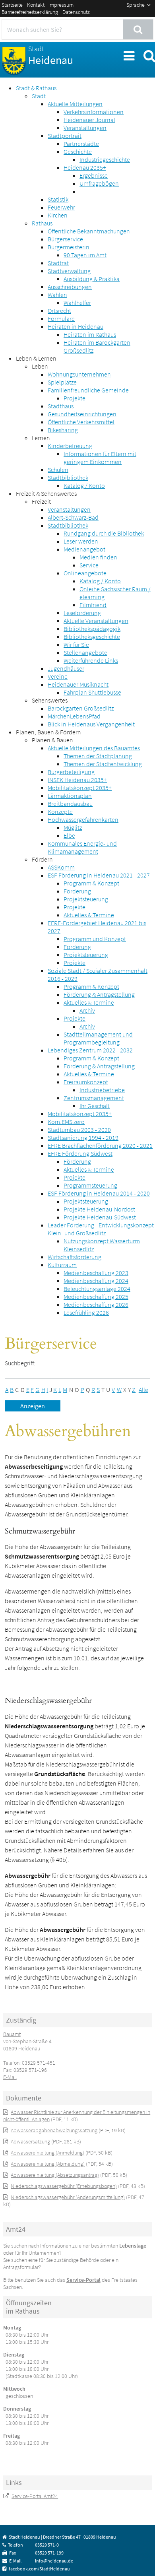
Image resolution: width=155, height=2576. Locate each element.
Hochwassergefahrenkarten (83, 819)
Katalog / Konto (84, 485)
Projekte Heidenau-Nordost (99, 1209)
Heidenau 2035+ (85, 167)
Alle (143, 1390)
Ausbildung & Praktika (92, 279)
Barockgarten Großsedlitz (81, 708)
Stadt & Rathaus (36, 88)
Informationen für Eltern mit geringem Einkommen (100, 458)
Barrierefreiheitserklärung (30, 12)
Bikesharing (63, 430)
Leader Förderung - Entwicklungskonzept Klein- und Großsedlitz (101, 1229)
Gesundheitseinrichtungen (82, 414)
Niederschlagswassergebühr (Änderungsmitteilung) (68, 2197)
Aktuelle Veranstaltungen (96, 621)
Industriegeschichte (105, 159)
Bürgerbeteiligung (71, 772)
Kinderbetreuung (70, 446)
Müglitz (73, 827)
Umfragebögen (99, 183)
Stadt (39, 96)
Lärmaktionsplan (70, 796)
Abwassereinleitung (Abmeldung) (48, 2164)
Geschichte (78, 151)
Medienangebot (84, 549)
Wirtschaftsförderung (75, 1257)
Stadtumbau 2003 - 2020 (79, 1130)
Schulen (58, 470)
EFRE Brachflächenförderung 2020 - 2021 (100, 1145)
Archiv (87, 1010)
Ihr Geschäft (95, 1106)
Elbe (69, 835)
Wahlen (57, 295)
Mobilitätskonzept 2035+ (80, 788)
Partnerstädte (81, 144)
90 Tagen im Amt (85, 255)
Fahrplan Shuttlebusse (92, 692)
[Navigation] (128, 55)
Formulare (61, 318)
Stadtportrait (65, 136)
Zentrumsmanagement (94, 1098)
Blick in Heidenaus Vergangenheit (91, 724)
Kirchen (58, 215)
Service (89, 565)
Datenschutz (76, 12)
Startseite (12, 5)
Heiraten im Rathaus (90, 334)
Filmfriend (93, 605)
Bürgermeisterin (69, 247)
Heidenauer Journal (89, 120)
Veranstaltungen (85, 128)
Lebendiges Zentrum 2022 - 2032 (90, 1050)
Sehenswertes (50, 700)
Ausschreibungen (70, 287)
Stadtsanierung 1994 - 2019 (83, 1138)
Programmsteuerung (90, 1185)
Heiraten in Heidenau (76, 326)
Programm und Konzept (95, 939)
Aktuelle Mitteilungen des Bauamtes (94, 748)
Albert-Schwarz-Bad (73, 517)
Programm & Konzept (91, 883)
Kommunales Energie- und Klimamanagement (82, 847)
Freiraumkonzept (86, 1082)
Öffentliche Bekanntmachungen (89, 231)
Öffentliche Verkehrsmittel (81, 422)
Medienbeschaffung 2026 (96, 1305)
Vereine (58, 676)
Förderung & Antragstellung (99, 994)
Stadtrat (58, 263)
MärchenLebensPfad (74, 716)
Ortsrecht (59, 311)
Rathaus (42, 223)
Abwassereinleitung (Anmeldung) (47, 2153)
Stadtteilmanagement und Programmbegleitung (98, 1038)
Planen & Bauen (52, 740)
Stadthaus (61, 406)
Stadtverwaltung (69, 271)
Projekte (75, 398)
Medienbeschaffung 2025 (96, 1297)
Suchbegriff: (20, 1363)
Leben (40, 366)
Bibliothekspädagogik (92, 629)
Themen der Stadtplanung (98, 756)
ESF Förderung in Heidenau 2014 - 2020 (99, 1193)
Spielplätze (62, 382)
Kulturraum (62, 1265)
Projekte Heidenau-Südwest (100, 1217)
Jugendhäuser (66, 668)
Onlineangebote (85, 573)
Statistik (58, 199)
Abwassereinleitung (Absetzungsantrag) (55, 2175)
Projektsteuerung (86, 899)
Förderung (77, 891)
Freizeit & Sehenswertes (46, 493)
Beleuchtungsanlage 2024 (97, 1289)
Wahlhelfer (77, 303)
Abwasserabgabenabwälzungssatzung (54, 2130)
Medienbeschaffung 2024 (96, 1281)
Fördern (42, 859)
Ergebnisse (94, 175)
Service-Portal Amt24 (35, 2496)
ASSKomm (61, 867)
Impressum (61, 5)
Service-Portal (83, 2280)
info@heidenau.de (54, 2561)
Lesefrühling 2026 (86, 1312)
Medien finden (98, 557)
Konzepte (60, 811)
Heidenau (51, 56)
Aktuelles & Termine (89, 915)
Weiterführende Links (91, 660)
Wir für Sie (76, 644)
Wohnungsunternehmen (79, 374)
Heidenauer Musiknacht (78, 684)
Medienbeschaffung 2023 (96, 1273)
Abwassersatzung (30, 2141)
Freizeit (41, 501)
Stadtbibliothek (68, 478)
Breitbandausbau (70, 804)
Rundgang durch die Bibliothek (104, 533)
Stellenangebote (85, 652)
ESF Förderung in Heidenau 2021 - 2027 (99, 875)
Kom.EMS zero (66, 1122)
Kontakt (36, 5)
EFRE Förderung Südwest (80, 1153)
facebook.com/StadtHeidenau (39, 2569)
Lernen (41, 438)
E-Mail (10, 2077)
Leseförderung (82, 613)
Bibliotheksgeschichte (92, 637)
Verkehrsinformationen (94, 112)
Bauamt (12, 2034)
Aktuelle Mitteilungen (75, 104)
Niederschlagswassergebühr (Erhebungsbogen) (64, 2186)
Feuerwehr (61, 207)
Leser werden (81, 541)
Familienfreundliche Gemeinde (88, 390)
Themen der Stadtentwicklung (103, 764)
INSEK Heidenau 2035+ (77, 780)
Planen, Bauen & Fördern (48, 732)
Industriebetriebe (102, 1090)
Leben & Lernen (36, 358)
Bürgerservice (65, 239)
